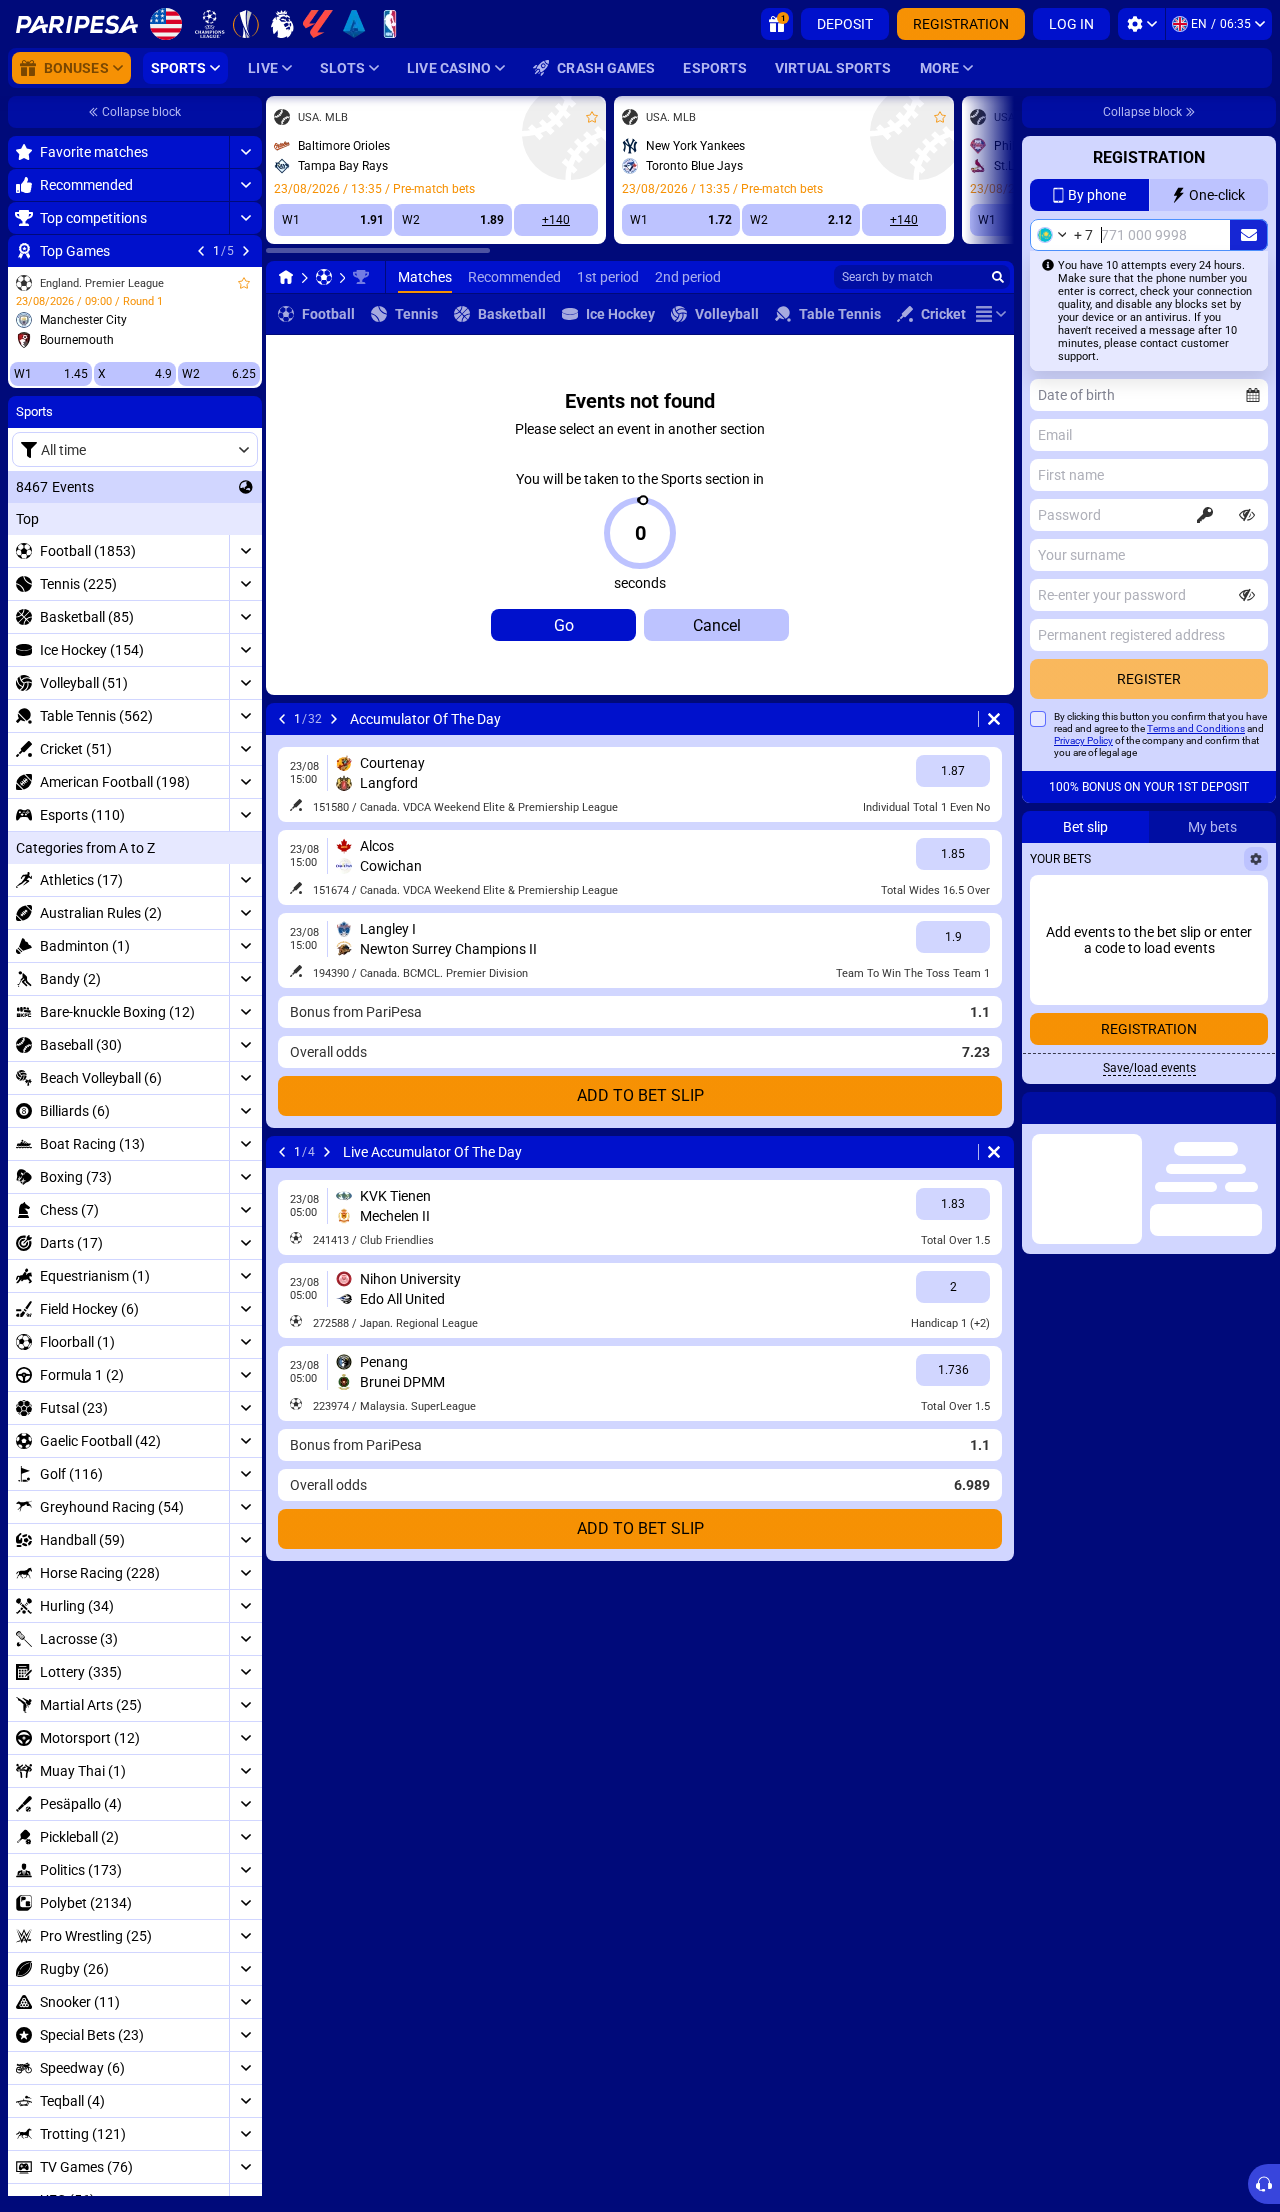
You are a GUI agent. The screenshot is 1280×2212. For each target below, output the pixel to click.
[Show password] (1247, 515)
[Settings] (1141, 24)
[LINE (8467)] (286, 277)
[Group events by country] (246, 487)
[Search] (998, 277)
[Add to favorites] (244, 283)
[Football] (324, 277)
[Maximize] (245, 152)
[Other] (991, 314)
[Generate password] (1205, 515)
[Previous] (201, 251)
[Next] (246, 251)
